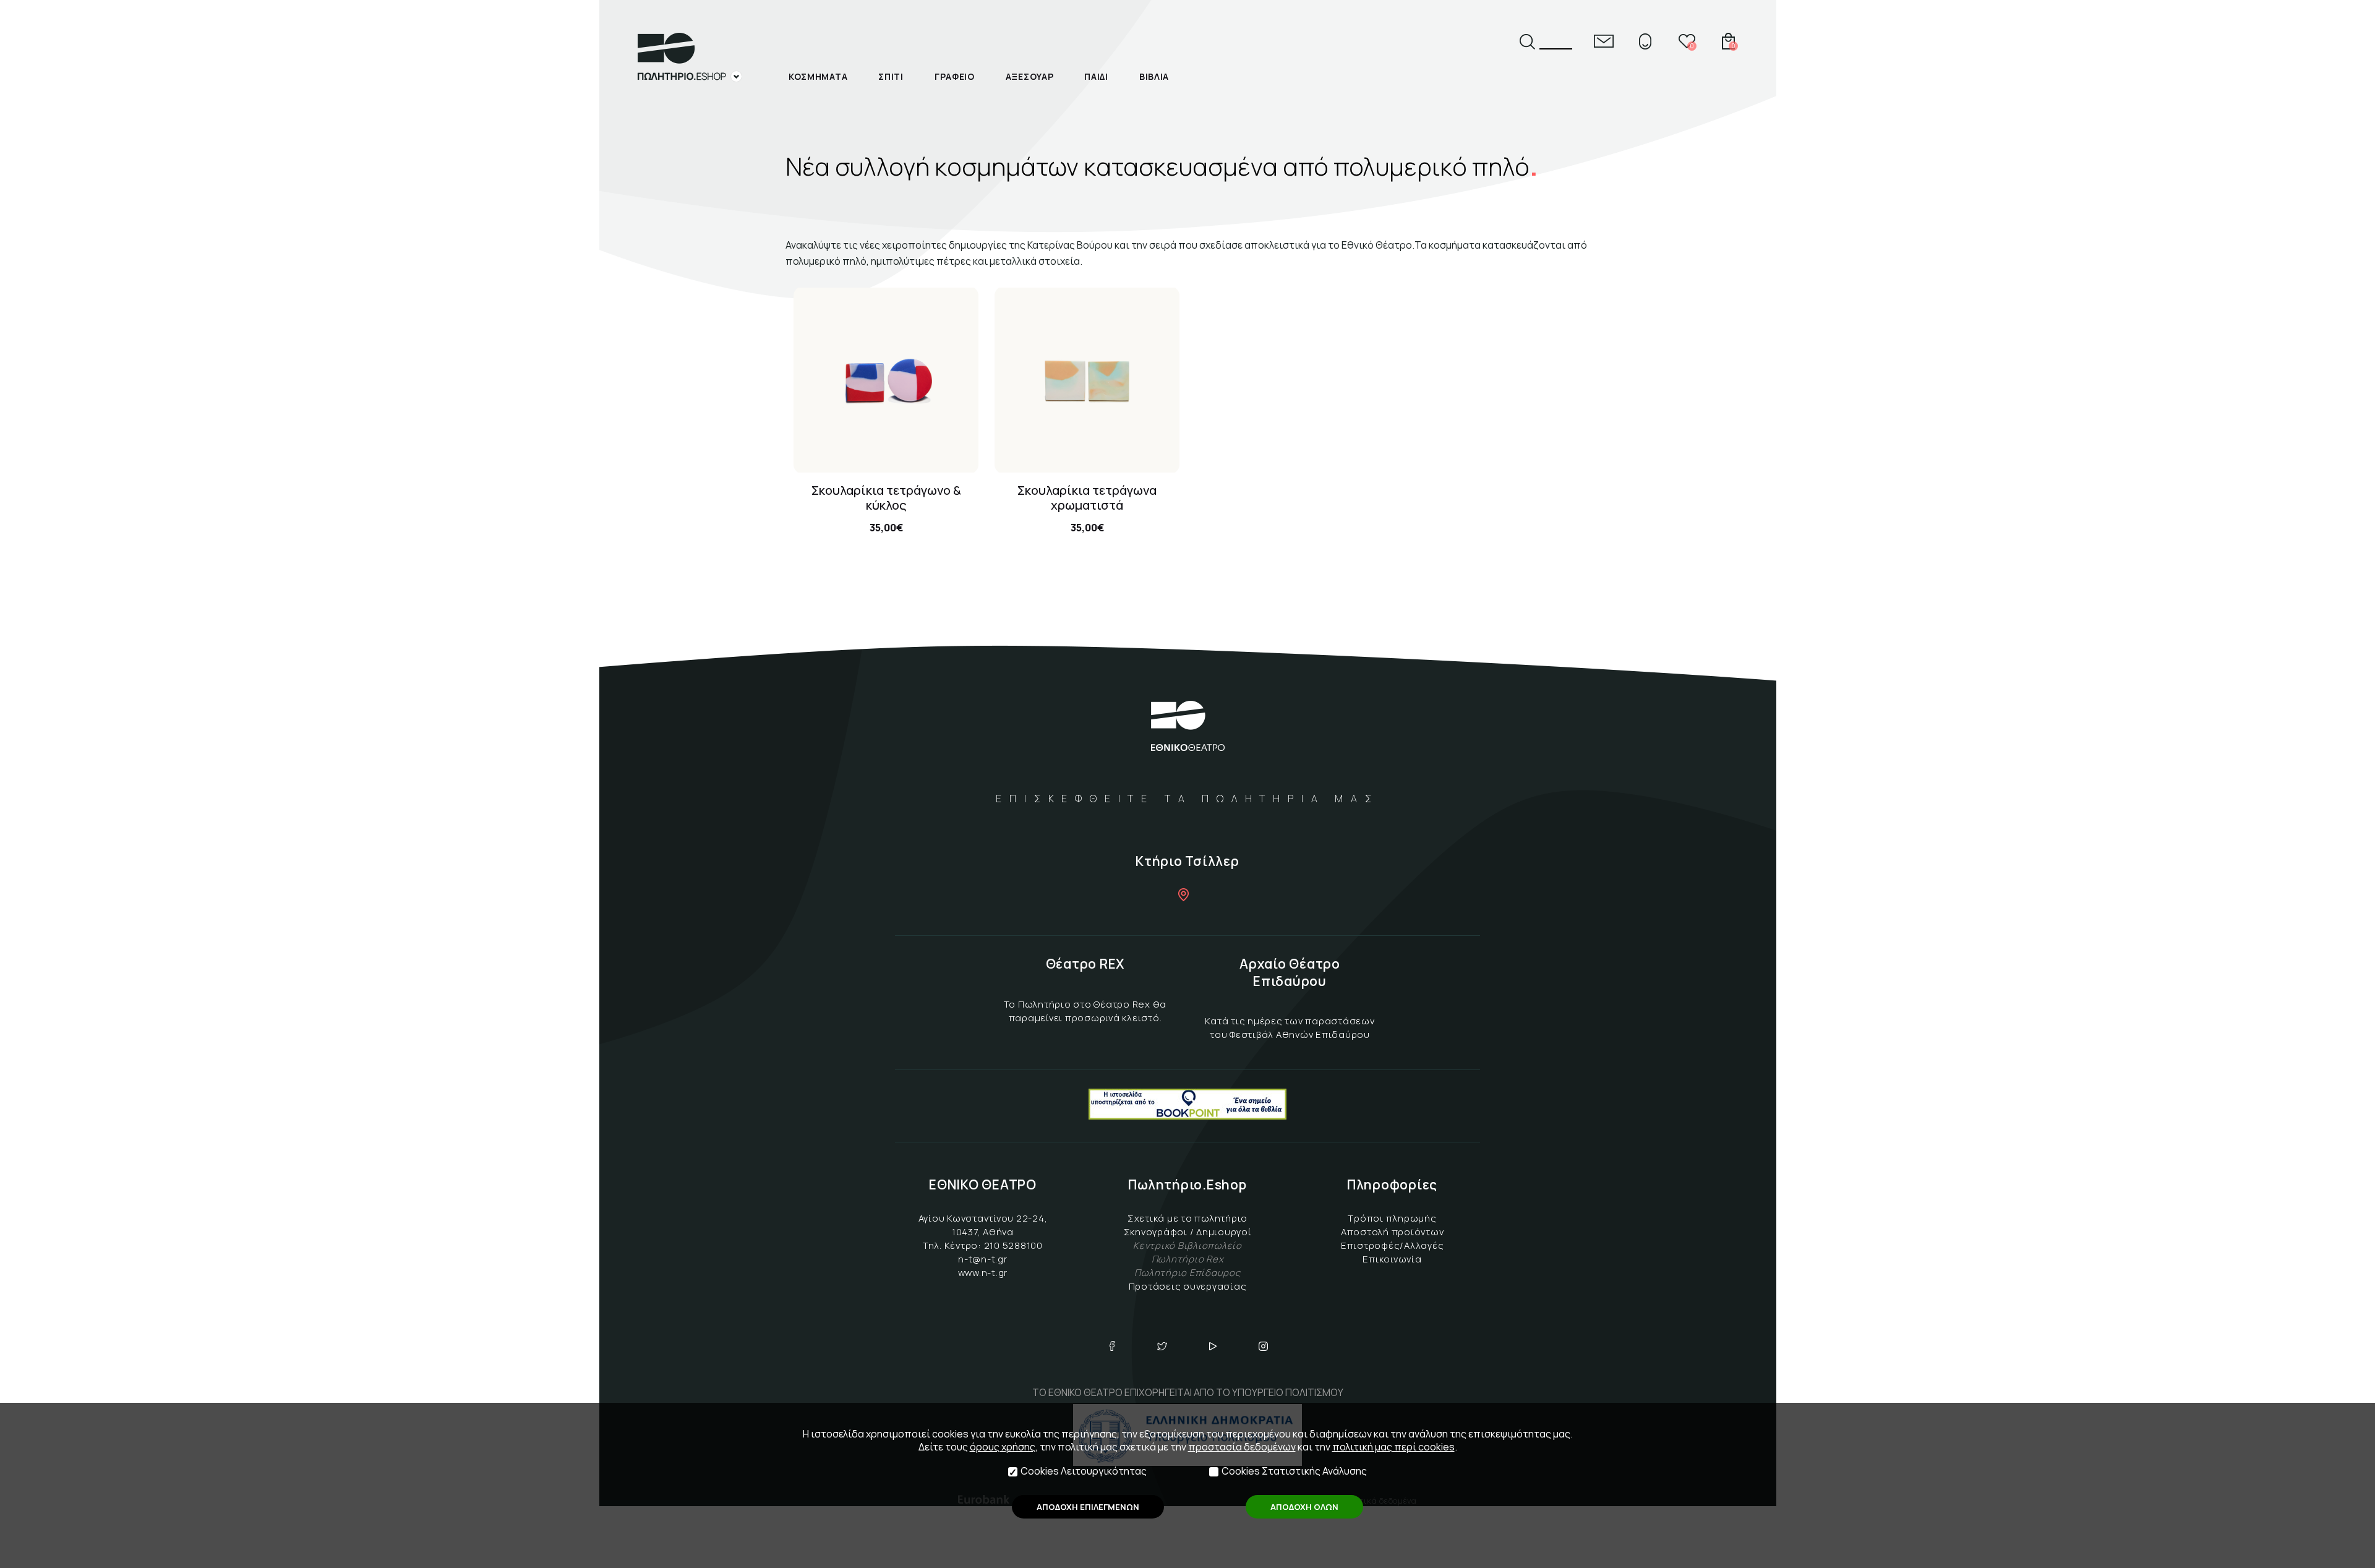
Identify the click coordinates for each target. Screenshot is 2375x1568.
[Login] (1645, 41)
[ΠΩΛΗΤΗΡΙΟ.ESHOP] (690, 58)
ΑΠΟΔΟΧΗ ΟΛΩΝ (1304, 1507)
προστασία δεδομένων (1242, 1447)
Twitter (1162, 1346)
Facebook (1112, 1346)
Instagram (1264, 1346)
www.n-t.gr (983, 1273)
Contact (1604, 41)
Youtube (1213, 1346)
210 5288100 (1013, 1245)
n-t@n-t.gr (983, 1259)
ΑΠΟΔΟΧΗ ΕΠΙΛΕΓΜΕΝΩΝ (1088, 1507)
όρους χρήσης (1003, 1447)
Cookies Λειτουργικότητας (1084, 1471)
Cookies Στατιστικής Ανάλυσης (1294, 1471)
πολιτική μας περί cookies (1393, 1447)
